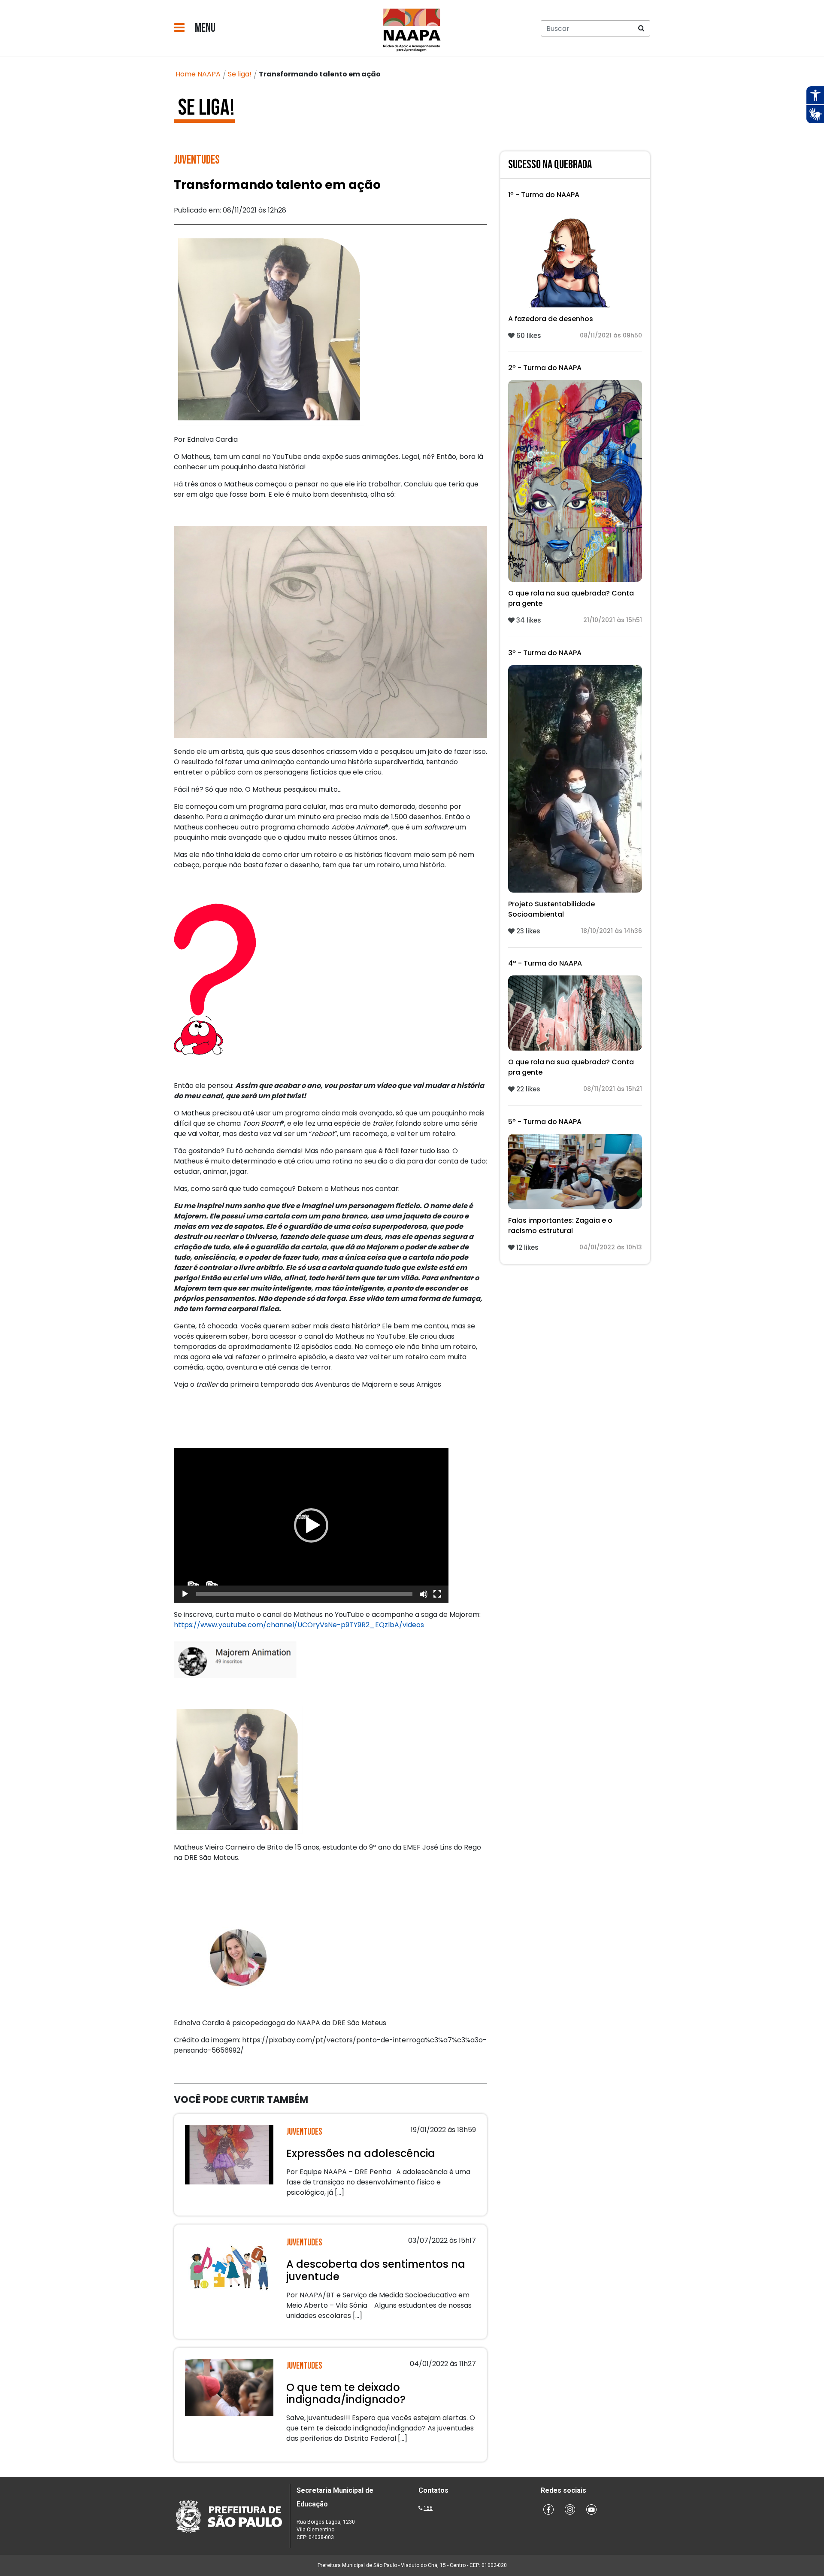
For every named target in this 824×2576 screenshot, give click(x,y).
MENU (204, 28)
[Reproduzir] (185, 1594)
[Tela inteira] (437, 1594)
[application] (311, 1525)
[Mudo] (424, 1594)
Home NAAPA (198, 74)
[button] (311, 1525)
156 (428, 2508)
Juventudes (197, 160)
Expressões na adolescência (361, 2153)
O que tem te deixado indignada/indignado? (346, 2394)
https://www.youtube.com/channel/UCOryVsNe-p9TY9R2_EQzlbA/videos (299, 1625)
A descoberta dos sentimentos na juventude (376, 2270)
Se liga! (240, 74)
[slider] (304, 1594)
